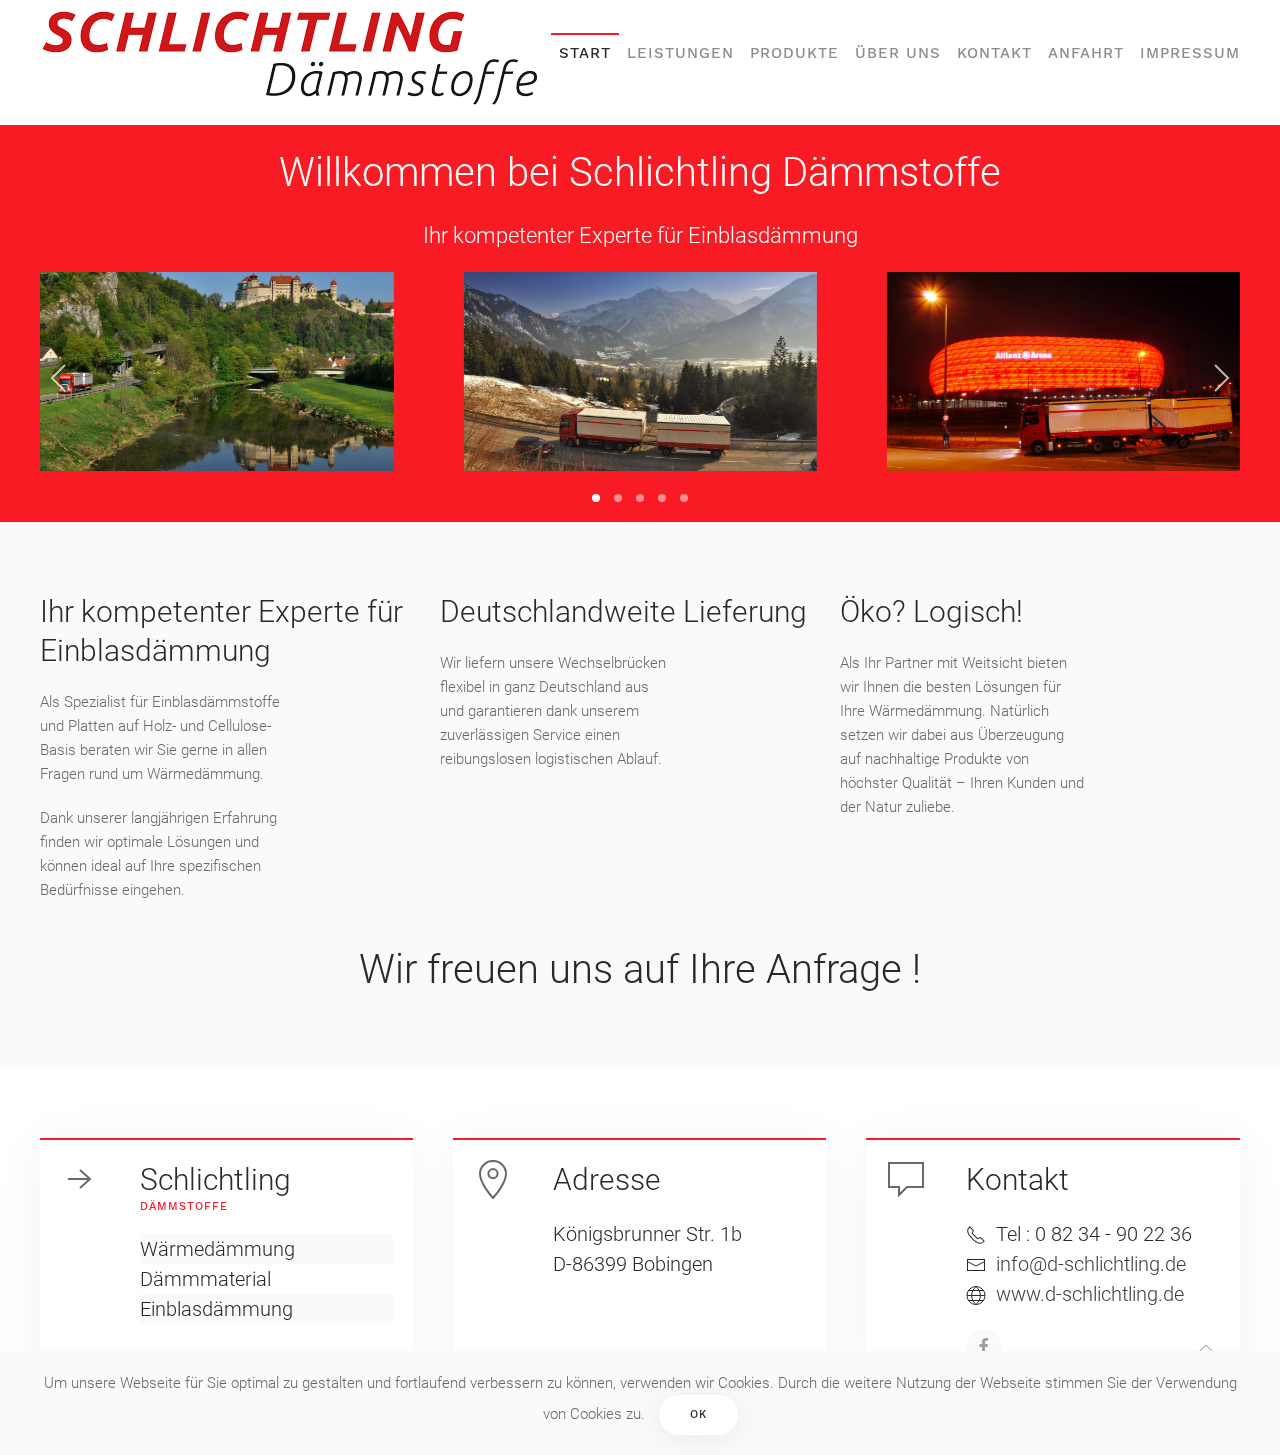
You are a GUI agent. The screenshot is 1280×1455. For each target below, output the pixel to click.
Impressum (1190, 53)
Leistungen (680, 53)
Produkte (794, 53)
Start (585, 53)
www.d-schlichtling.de (1090, 1294)
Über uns (898, 53)
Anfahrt (1086, 53)
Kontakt (994, 53)
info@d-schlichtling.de (1091, 1264)
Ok (698, 1414)
